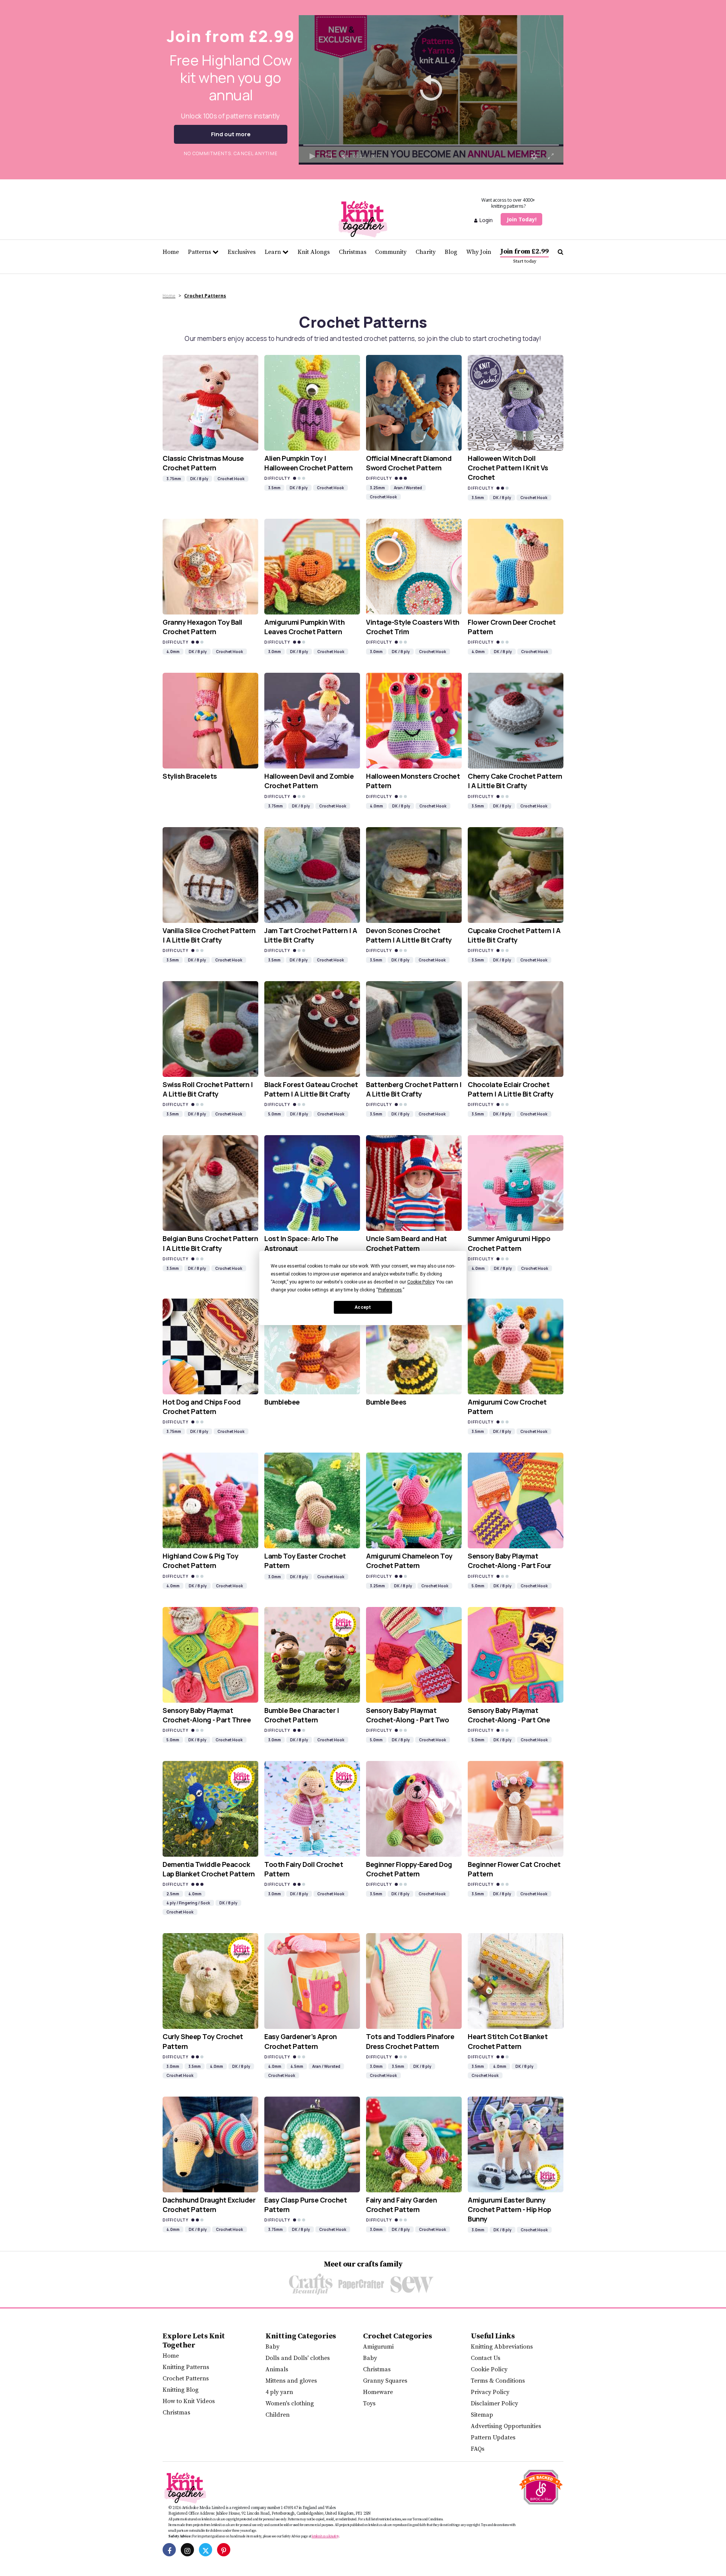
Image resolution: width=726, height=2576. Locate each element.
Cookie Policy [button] (421, 1282)
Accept (363, 1307)
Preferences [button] (390, 1290)
